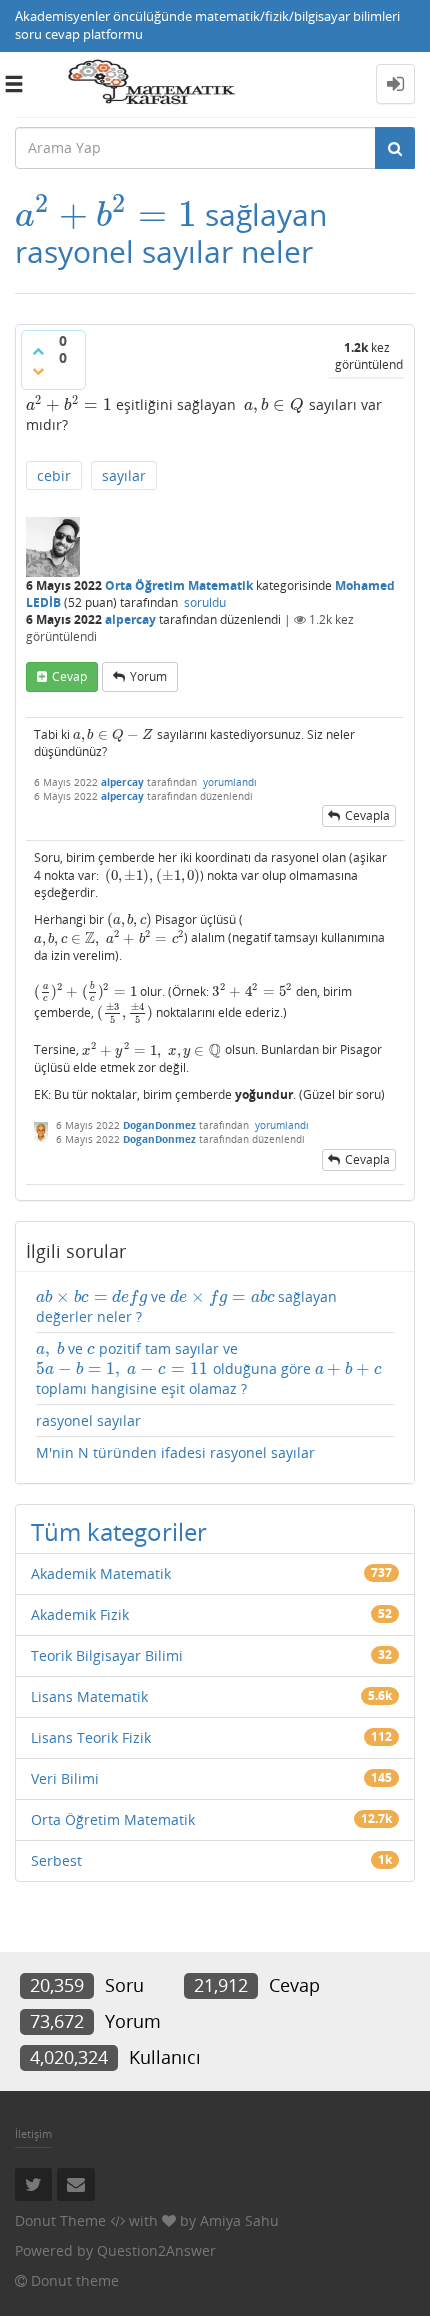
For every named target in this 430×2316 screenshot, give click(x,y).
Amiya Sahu (239, 2220)
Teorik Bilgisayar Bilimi (107, 1655)
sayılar (124, 475)
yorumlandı (230, 782)
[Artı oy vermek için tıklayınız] (38, 351)
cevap (69, 676)
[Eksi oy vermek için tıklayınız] (38, 371)
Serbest (56, 1860)
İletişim (33, 2133)
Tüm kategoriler (119, 1531)
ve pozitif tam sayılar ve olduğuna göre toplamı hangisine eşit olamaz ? (209, 1368)
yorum (148, 676)
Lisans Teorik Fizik (91, 1737)
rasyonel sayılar (88, 1420)
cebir (54, 475)
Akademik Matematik (101, 1573)
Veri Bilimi (65, 1778)
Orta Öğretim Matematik (179, 585)
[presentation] (106, 214)
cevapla (367, 815)
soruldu (205, 602)
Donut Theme (60, 2220)
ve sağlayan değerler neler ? (186, 1306)
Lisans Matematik (89, 1696)
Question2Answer (156, 2250)
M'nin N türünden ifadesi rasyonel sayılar (175, 1452)
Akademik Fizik (80, 1614)
